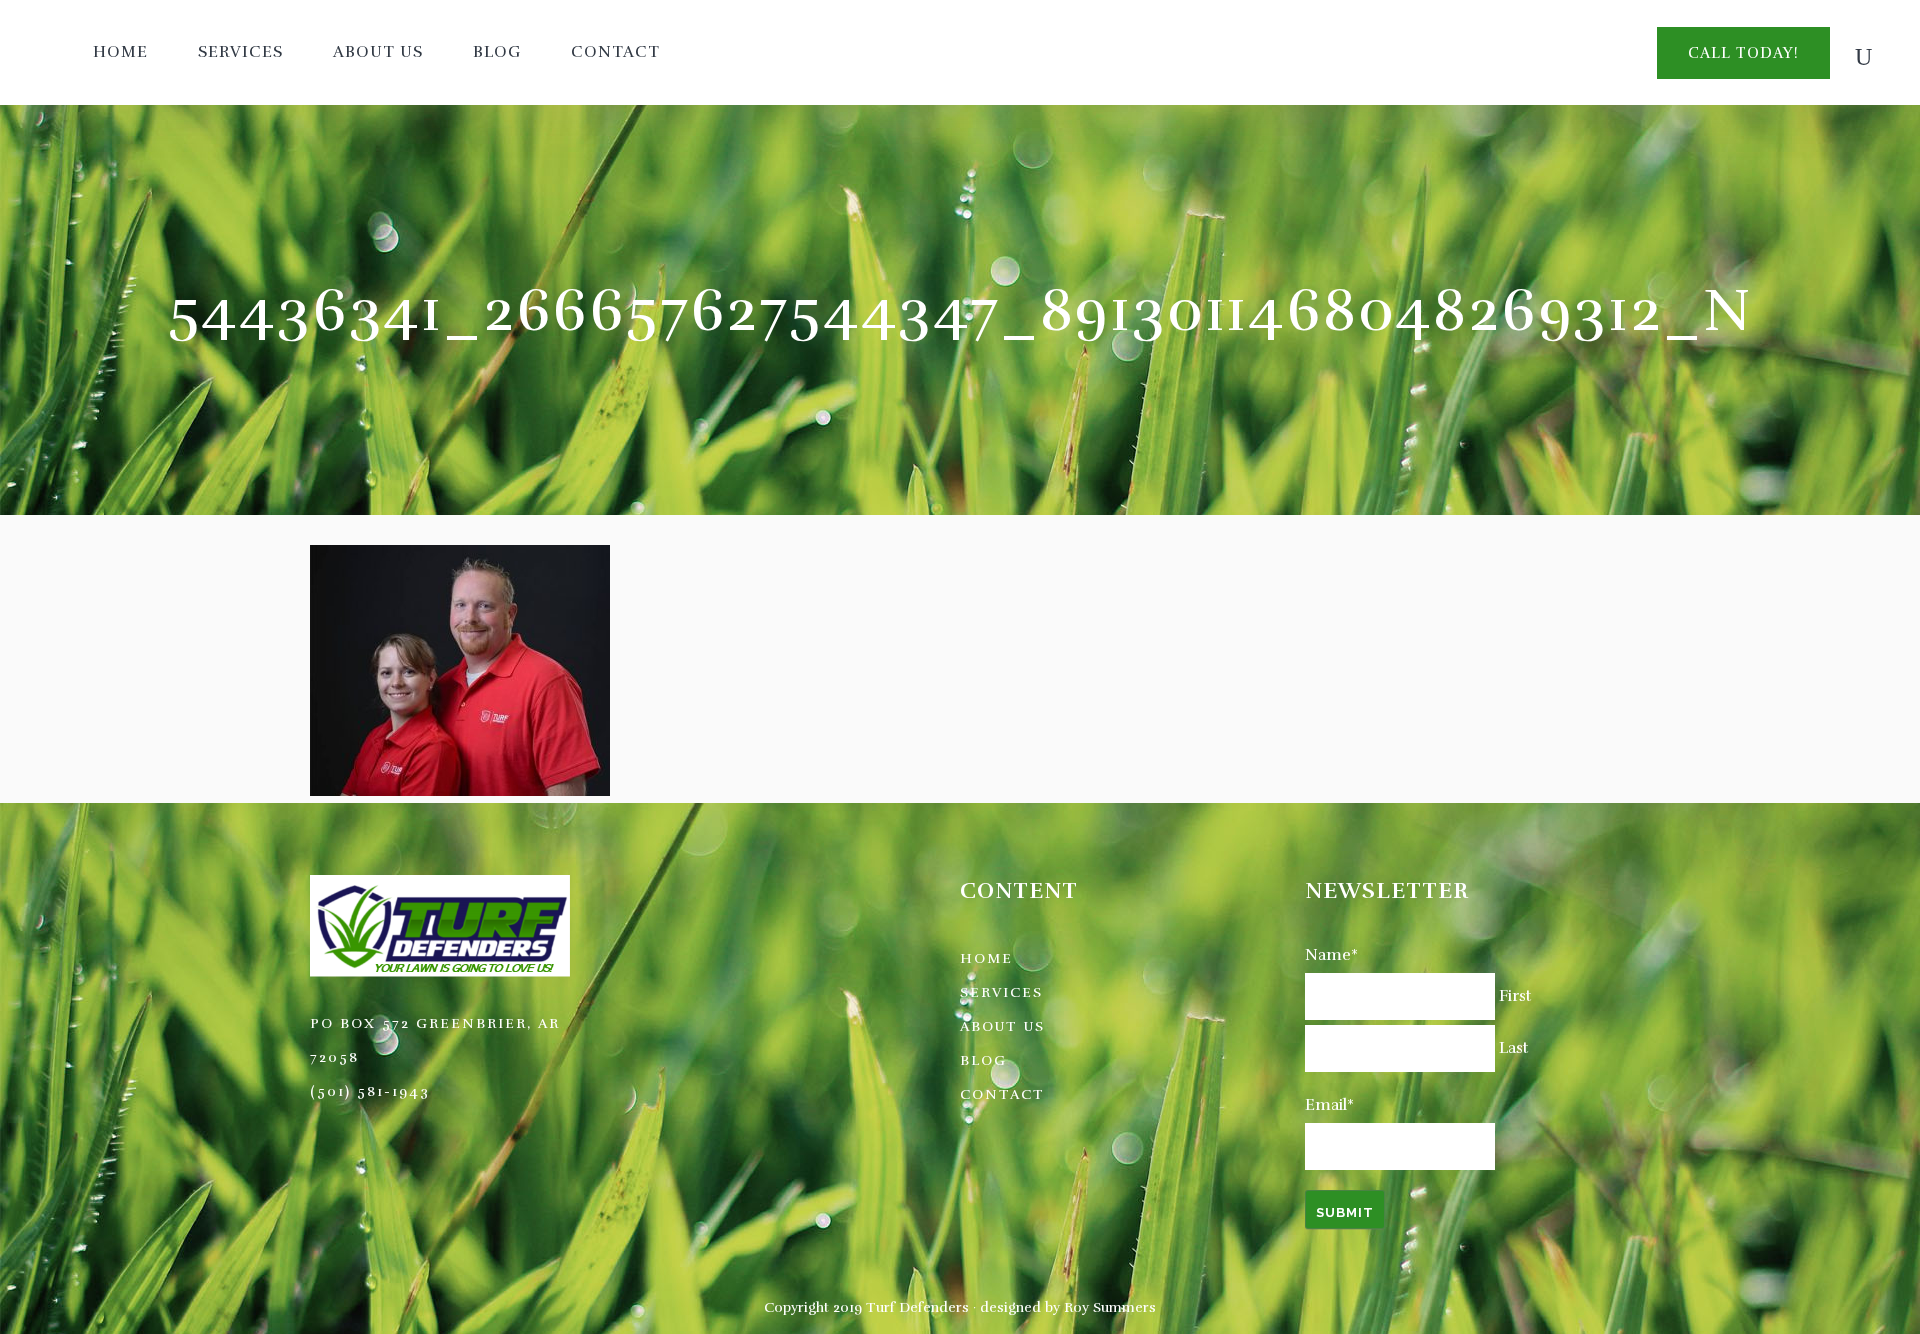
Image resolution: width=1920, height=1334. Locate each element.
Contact (1002, 1094)
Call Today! (1743, 53)
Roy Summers (1110, 1307)
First (1515, 996)
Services (1001, 992)
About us (1002, 1026)
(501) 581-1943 (370, 1091)
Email (1329, 1105)
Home (986, 958)
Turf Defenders (917, 1307)
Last (1513, 1048)
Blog (983, 1060)
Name (1331, 955)
